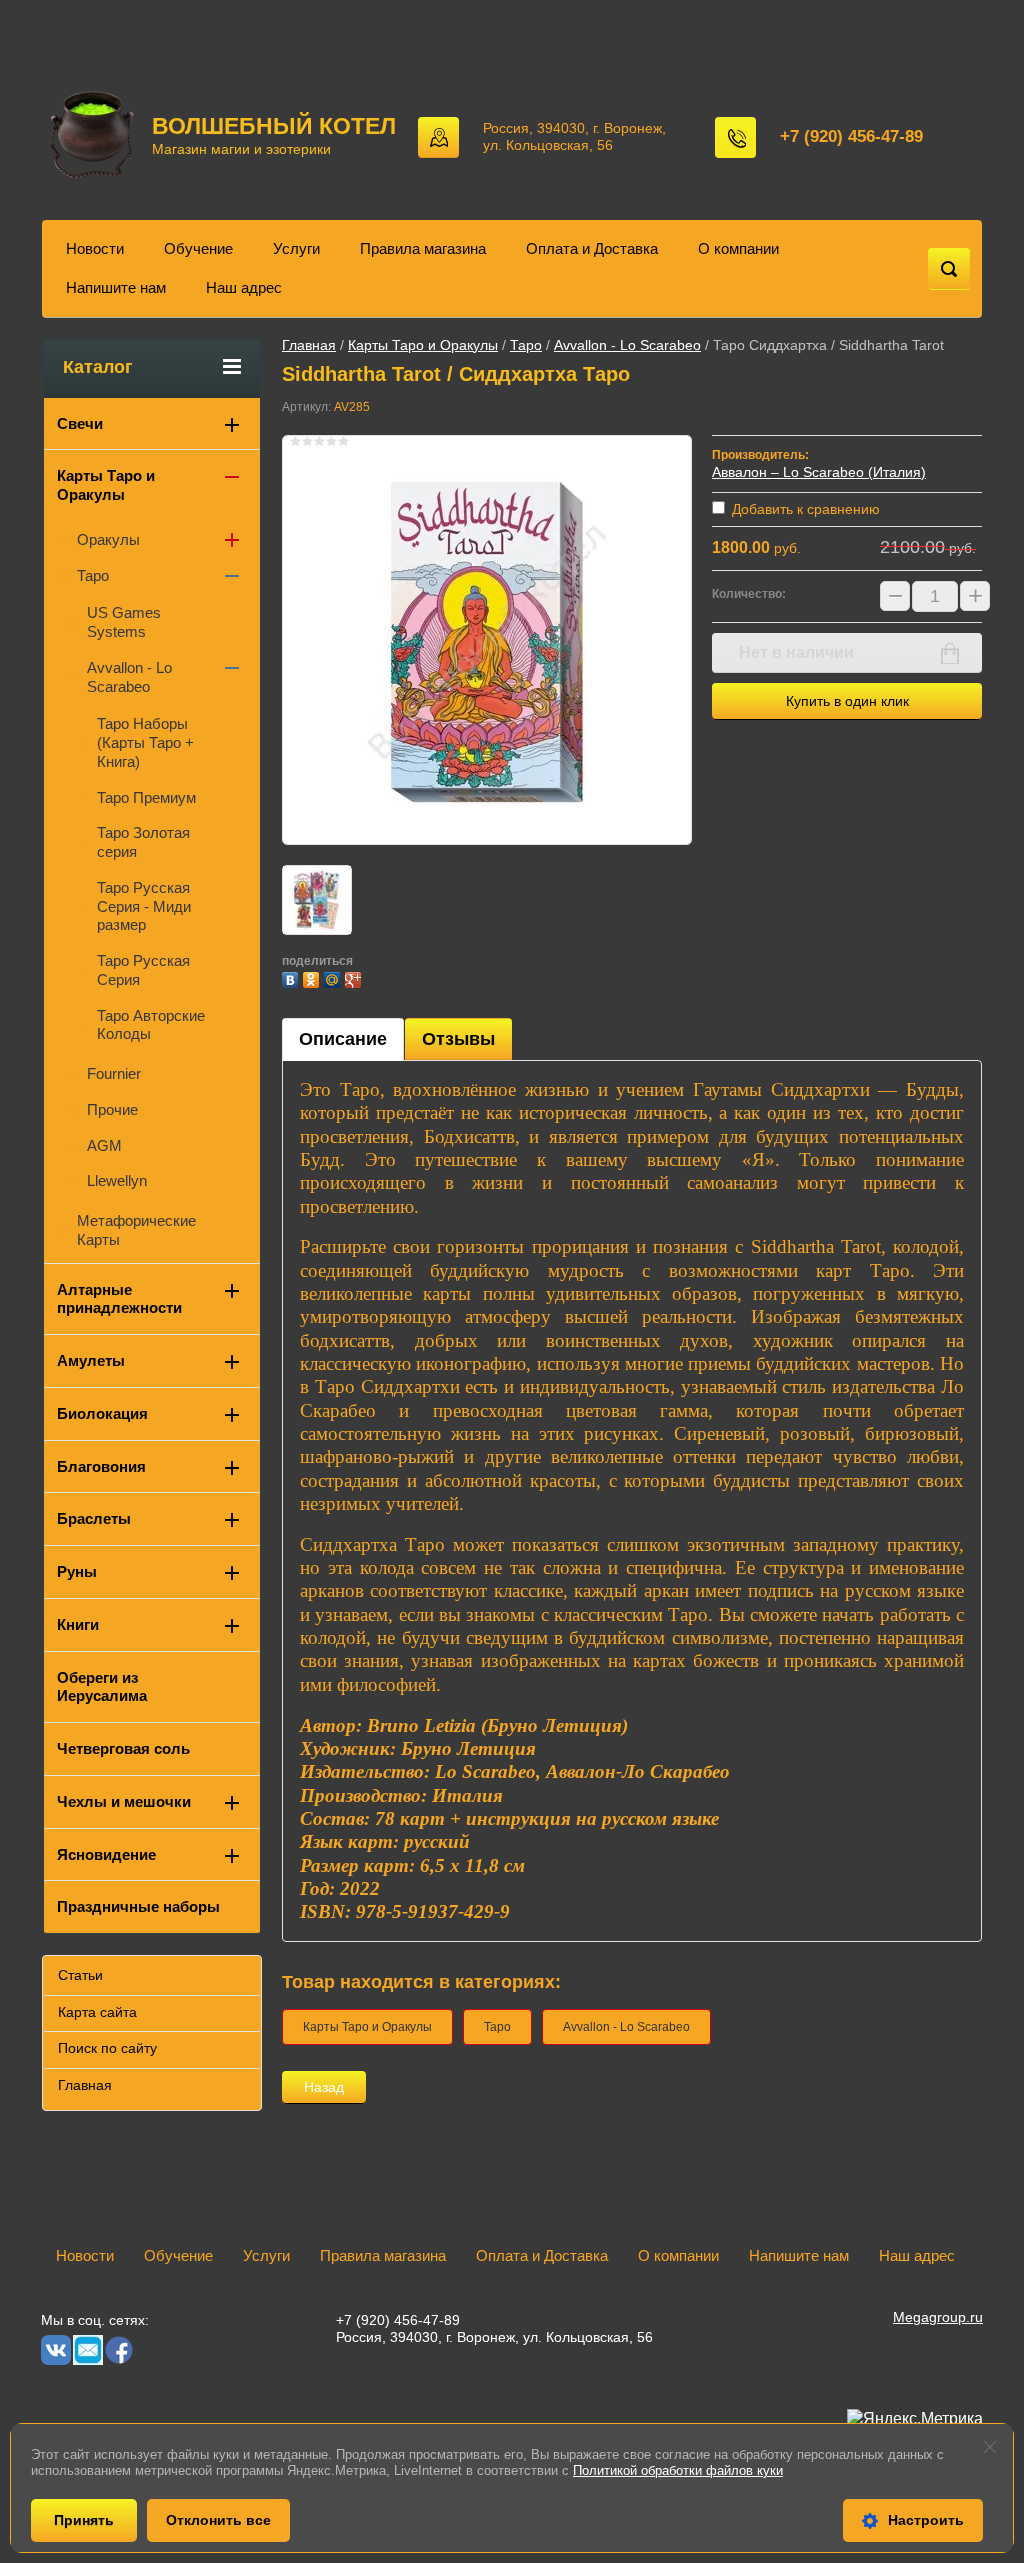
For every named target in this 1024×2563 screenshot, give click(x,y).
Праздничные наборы (138, 1906)
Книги (78, 1624)
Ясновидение (106, 1854)
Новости (95, 248)
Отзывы (458, 1039)
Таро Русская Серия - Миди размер (144, 906)
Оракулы (108, 539)
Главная (309, 345)
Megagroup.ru (938, 2317)
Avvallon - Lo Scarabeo (627, 345)
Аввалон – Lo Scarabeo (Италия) (819, 472)
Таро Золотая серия (143, 842)
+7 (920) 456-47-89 (851, 136)
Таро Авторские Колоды (151, 1025)
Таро (526, 345)
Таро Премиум (146, 797)
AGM (104, 1145)
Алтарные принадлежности (119, 1299)
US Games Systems (124, 622)
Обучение (198, 248)
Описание (343, 1039)
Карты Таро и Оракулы (423, 345)
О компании (738, 248)
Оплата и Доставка (592, 248)
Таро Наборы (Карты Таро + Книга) (145, 742)
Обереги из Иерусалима (102, 1687)
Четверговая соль (123, 1748)
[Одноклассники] (313, 977)
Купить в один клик (847, 701)
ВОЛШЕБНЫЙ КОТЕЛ (274, 126)
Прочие (112, 1109)
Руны (77, 1571)
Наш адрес (244, 287)
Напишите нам (116, 287)
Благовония (101, 1466)
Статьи (80, 1975)
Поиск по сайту (107, 2048)
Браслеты (94, 1518)
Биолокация (102, 1413)
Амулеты (91, 1360)
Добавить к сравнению (804, 509)
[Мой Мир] (334, 977)
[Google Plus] (355, 977)
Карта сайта (97, 2012)
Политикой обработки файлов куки (678, 2470)
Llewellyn (117, 1180)
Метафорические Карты (136, 1230)
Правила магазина (423, 248)
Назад (324, 2087)
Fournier (114, 1073)
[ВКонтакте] (292, 977)
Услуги (296, 248)
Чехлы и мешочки (124, 1801)
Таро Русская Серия (143, 970)
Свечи (80, 423)
